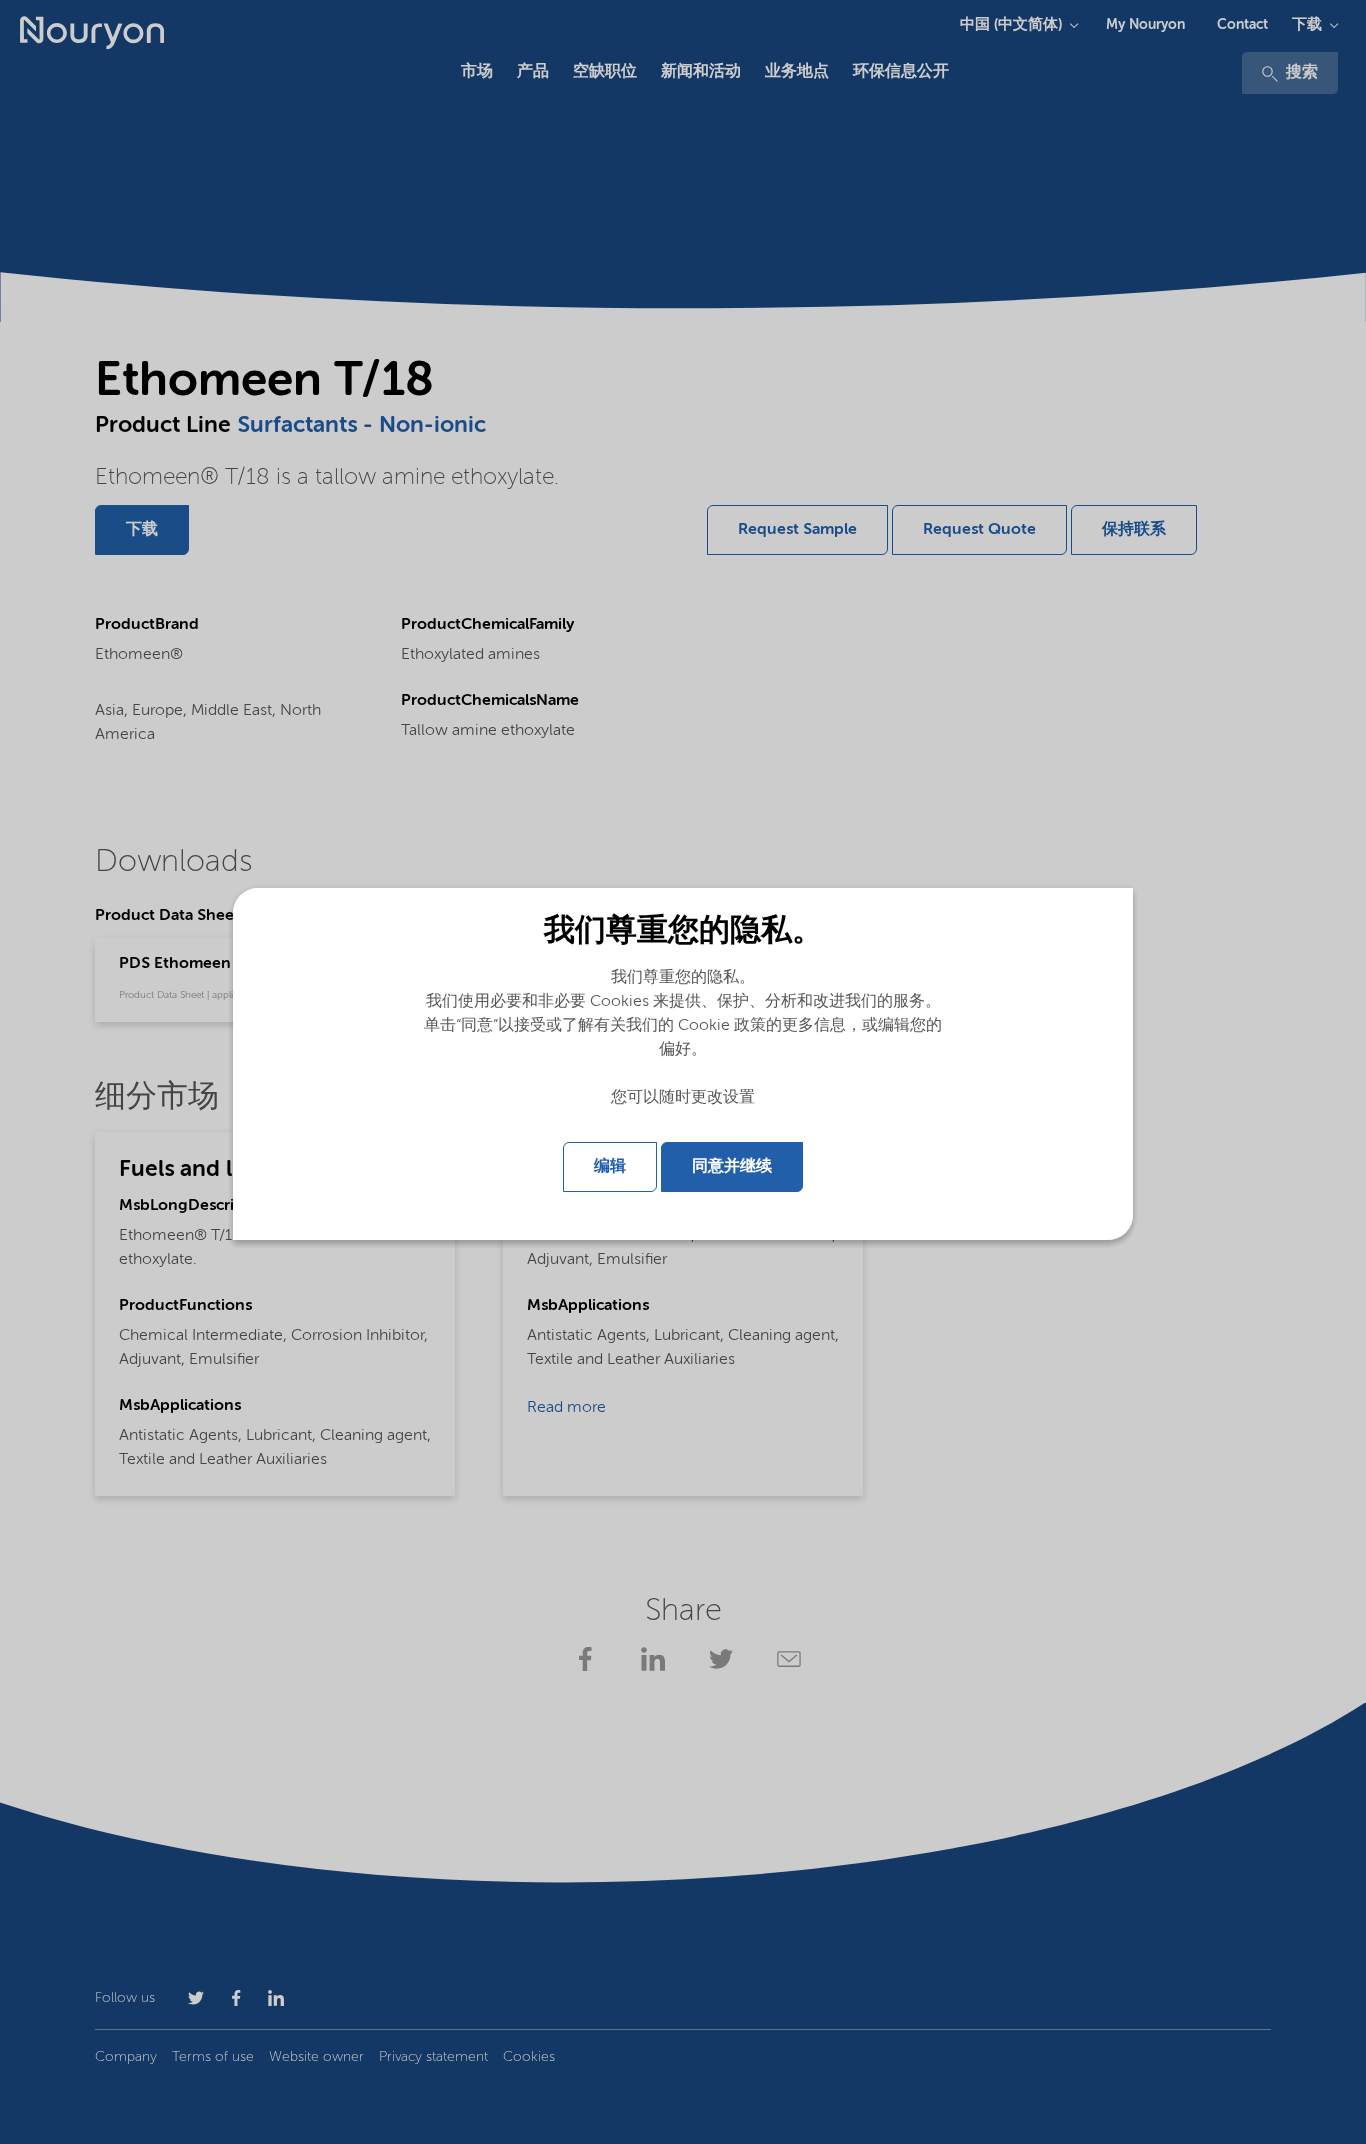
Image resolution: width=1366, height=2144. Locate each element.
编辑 (610, 1167)
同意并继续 (732, 1167)
